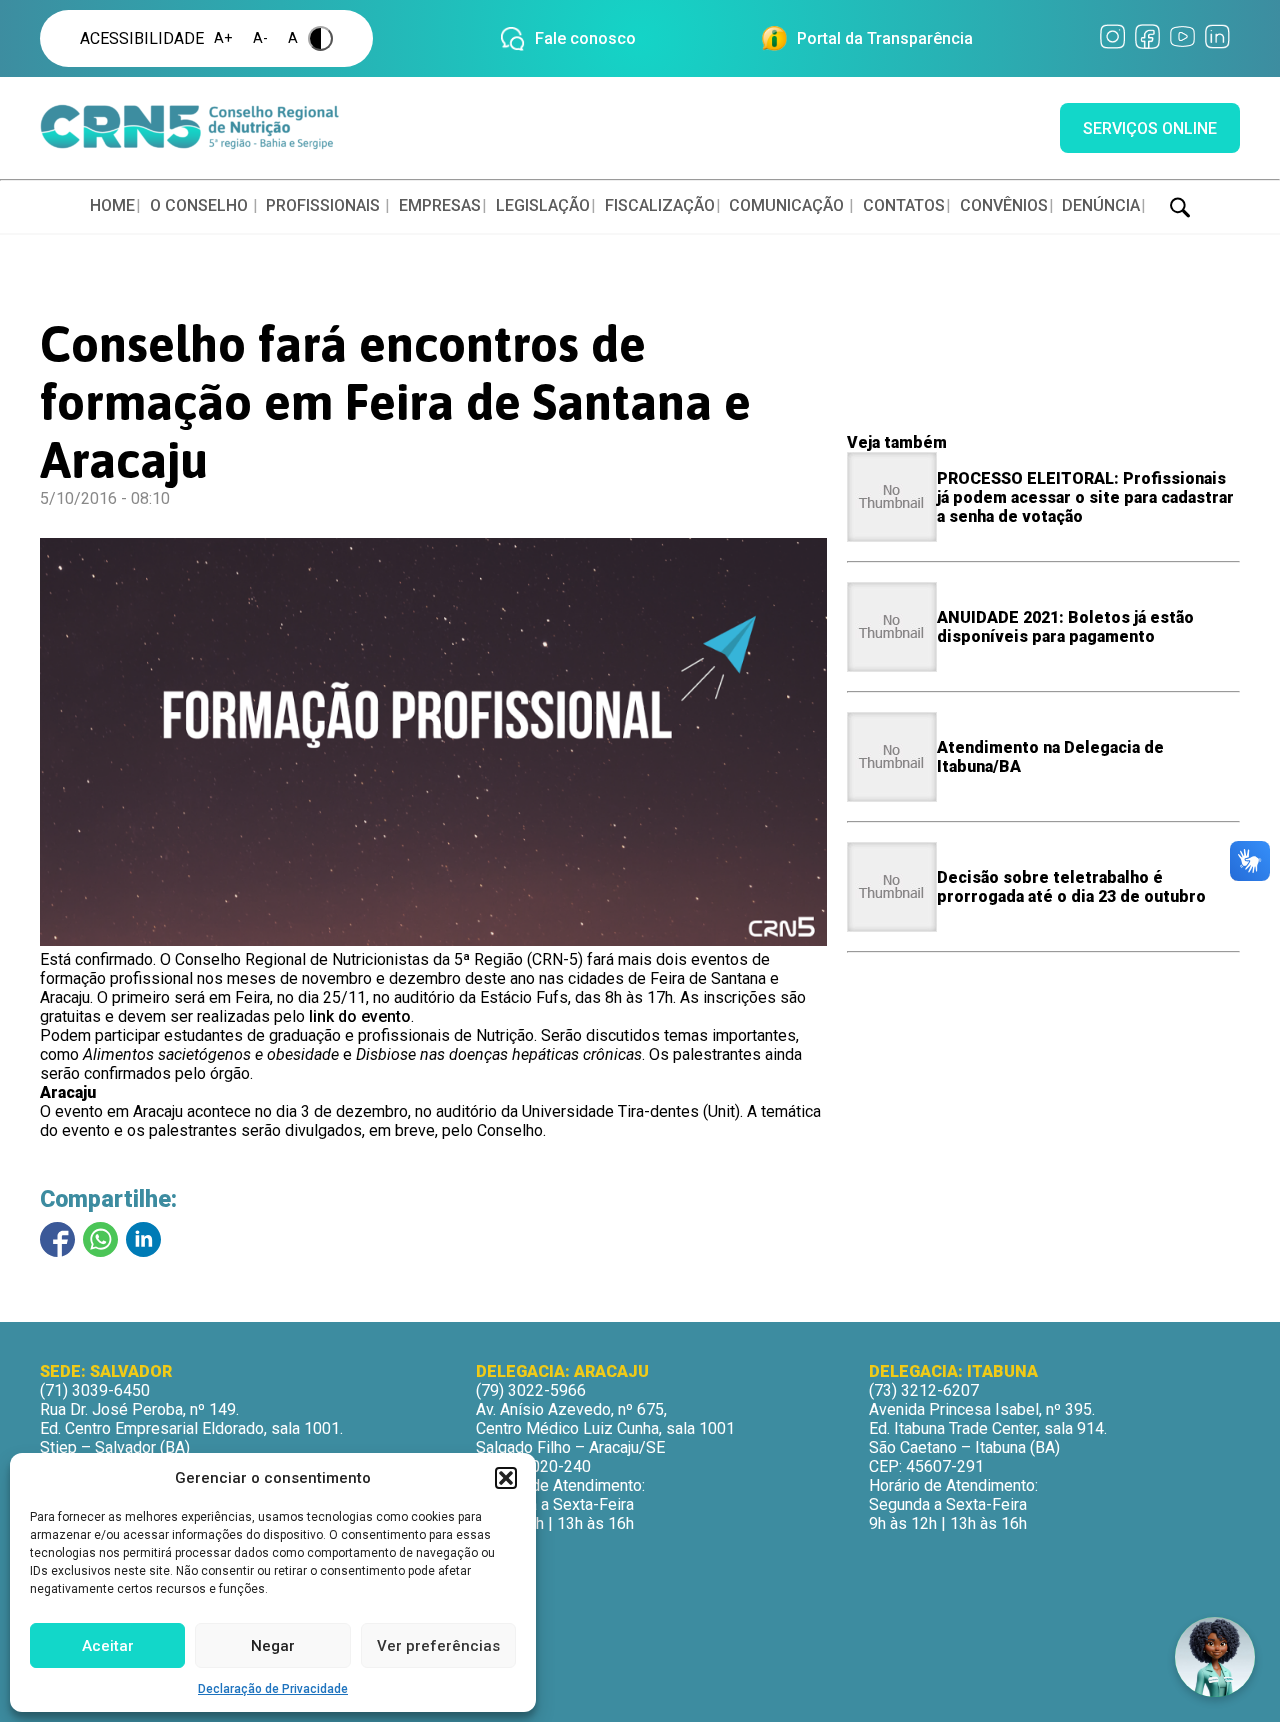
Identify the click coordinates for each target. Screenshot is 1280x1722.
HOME (112, 205)
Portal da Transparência (885, 38)
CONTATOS (904, 205)
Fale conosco (585, 38)
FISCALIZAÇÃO (660, 205)
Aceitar (108, 1646)
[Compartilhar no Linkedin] (143, 1239)
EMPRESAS (440, 205)
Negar (273, 1646)
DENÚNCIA (1101, 205)
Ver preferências (438, 1646)
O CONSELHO (199, 205)
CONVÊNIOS (1004, 205)
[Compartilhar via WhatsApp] (100, 1239)
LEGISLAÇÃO (543, 205)
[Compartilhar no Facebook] (57, 1239)
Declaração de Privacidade (273, 1689)
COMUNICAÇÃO (786, 205)
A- (260, 38)
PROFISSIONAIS (323, 205)
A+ (223, 38)
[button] (506, 1478)
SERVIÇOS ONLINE (1150, 128)
